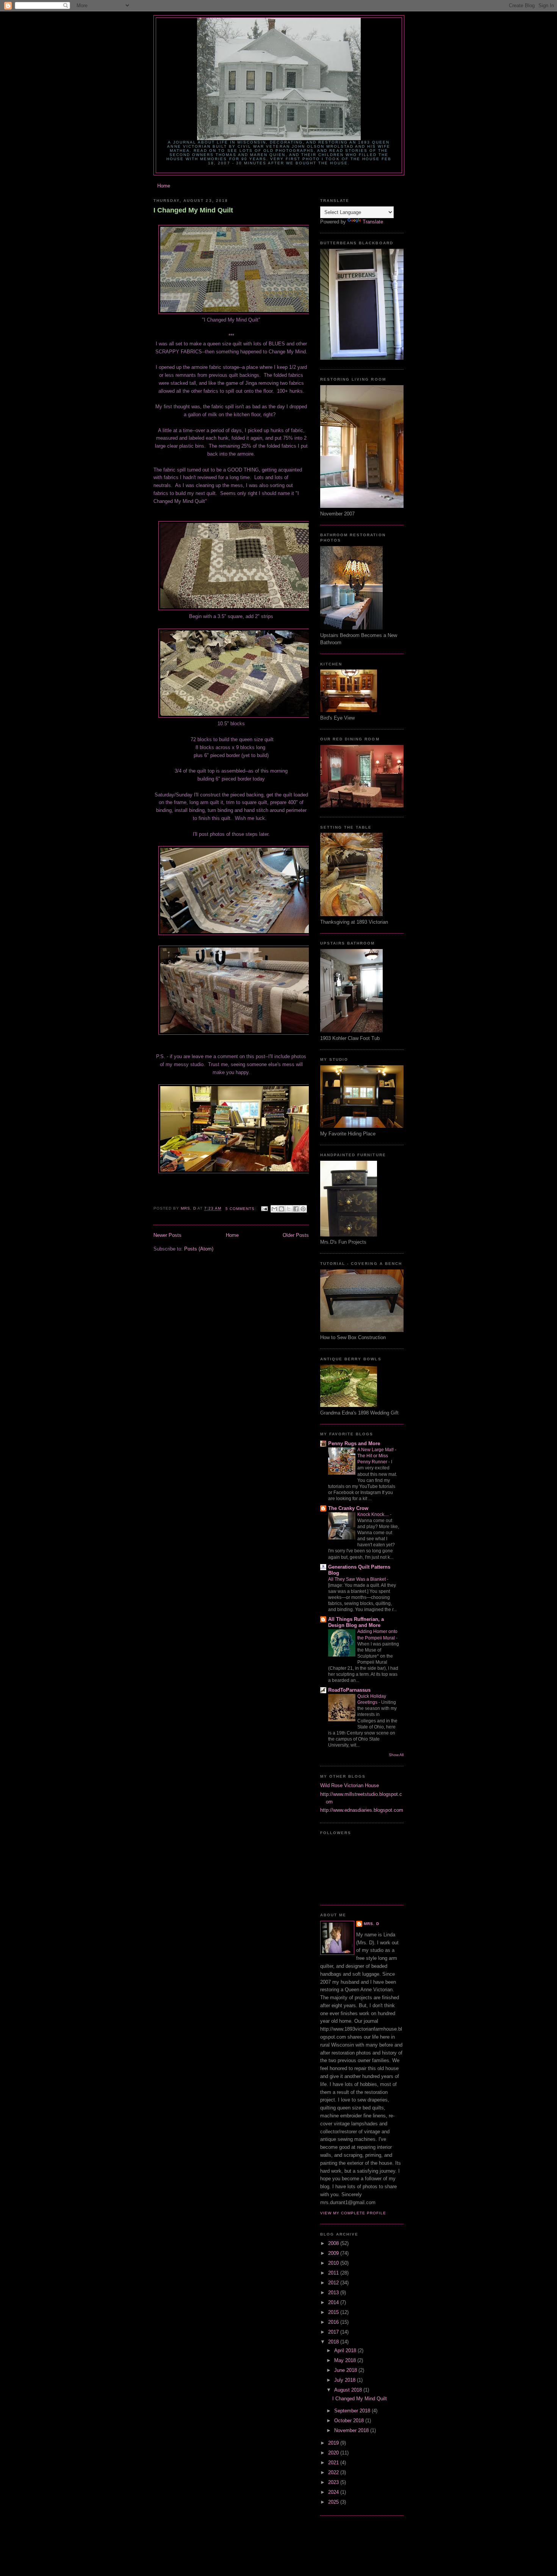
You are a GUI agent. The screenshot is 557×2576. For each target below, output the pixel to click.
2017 (334, 2332)
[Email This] (274, 1209)
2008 (334, 2243)
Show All (396, 1755)
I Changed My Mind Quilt (193, 210)
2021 (334, 2463)
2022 (334, 2472)
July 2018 (346, 2380)
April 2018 (346, 2350)
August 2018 (349, 2390)
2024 (334, 2492)
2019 (334, 2443)
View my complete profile (353, 2213)
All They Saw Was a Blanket (358, 1579)
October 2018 (350, 2421)
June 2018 (346, 2370)
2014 (334, 2302)
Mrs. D (372, 1924)
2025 (334, 2502)
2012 (334, 2283)
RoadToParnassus (349, 1690)
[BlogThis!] (282, 1209)
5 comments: (242, 1209)
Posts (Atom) (199, 1249)
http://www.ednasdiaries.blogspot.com (362, 1810)
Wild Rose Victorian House (350, 1785)
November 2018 (352, 2430)
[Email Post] (264, 1209)
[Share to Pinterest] (303, 1209)
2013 (334, 2293)
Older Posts (296, 1235)
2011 (334, 2273)
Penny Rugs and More (354, 1443)
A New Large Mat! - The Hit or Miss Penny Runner (377, 1456)
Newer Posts (167, 1235)
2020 (334, 2453)
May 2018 (346, 2360)
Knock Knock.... (374, 1514)
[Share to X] (289, 1209)
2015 (334, 2312)
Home (164, 186)
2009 (334, 2253)
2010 (334, 2263)
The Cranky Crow (348, 1508)
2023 (334, 2482)
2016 (334, 2322)
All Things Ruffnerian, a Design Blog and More (356, 1622)
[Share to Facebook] (296, 1209)
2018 (334, 2342)
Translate (373, 222)
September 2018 (353, 2411)
